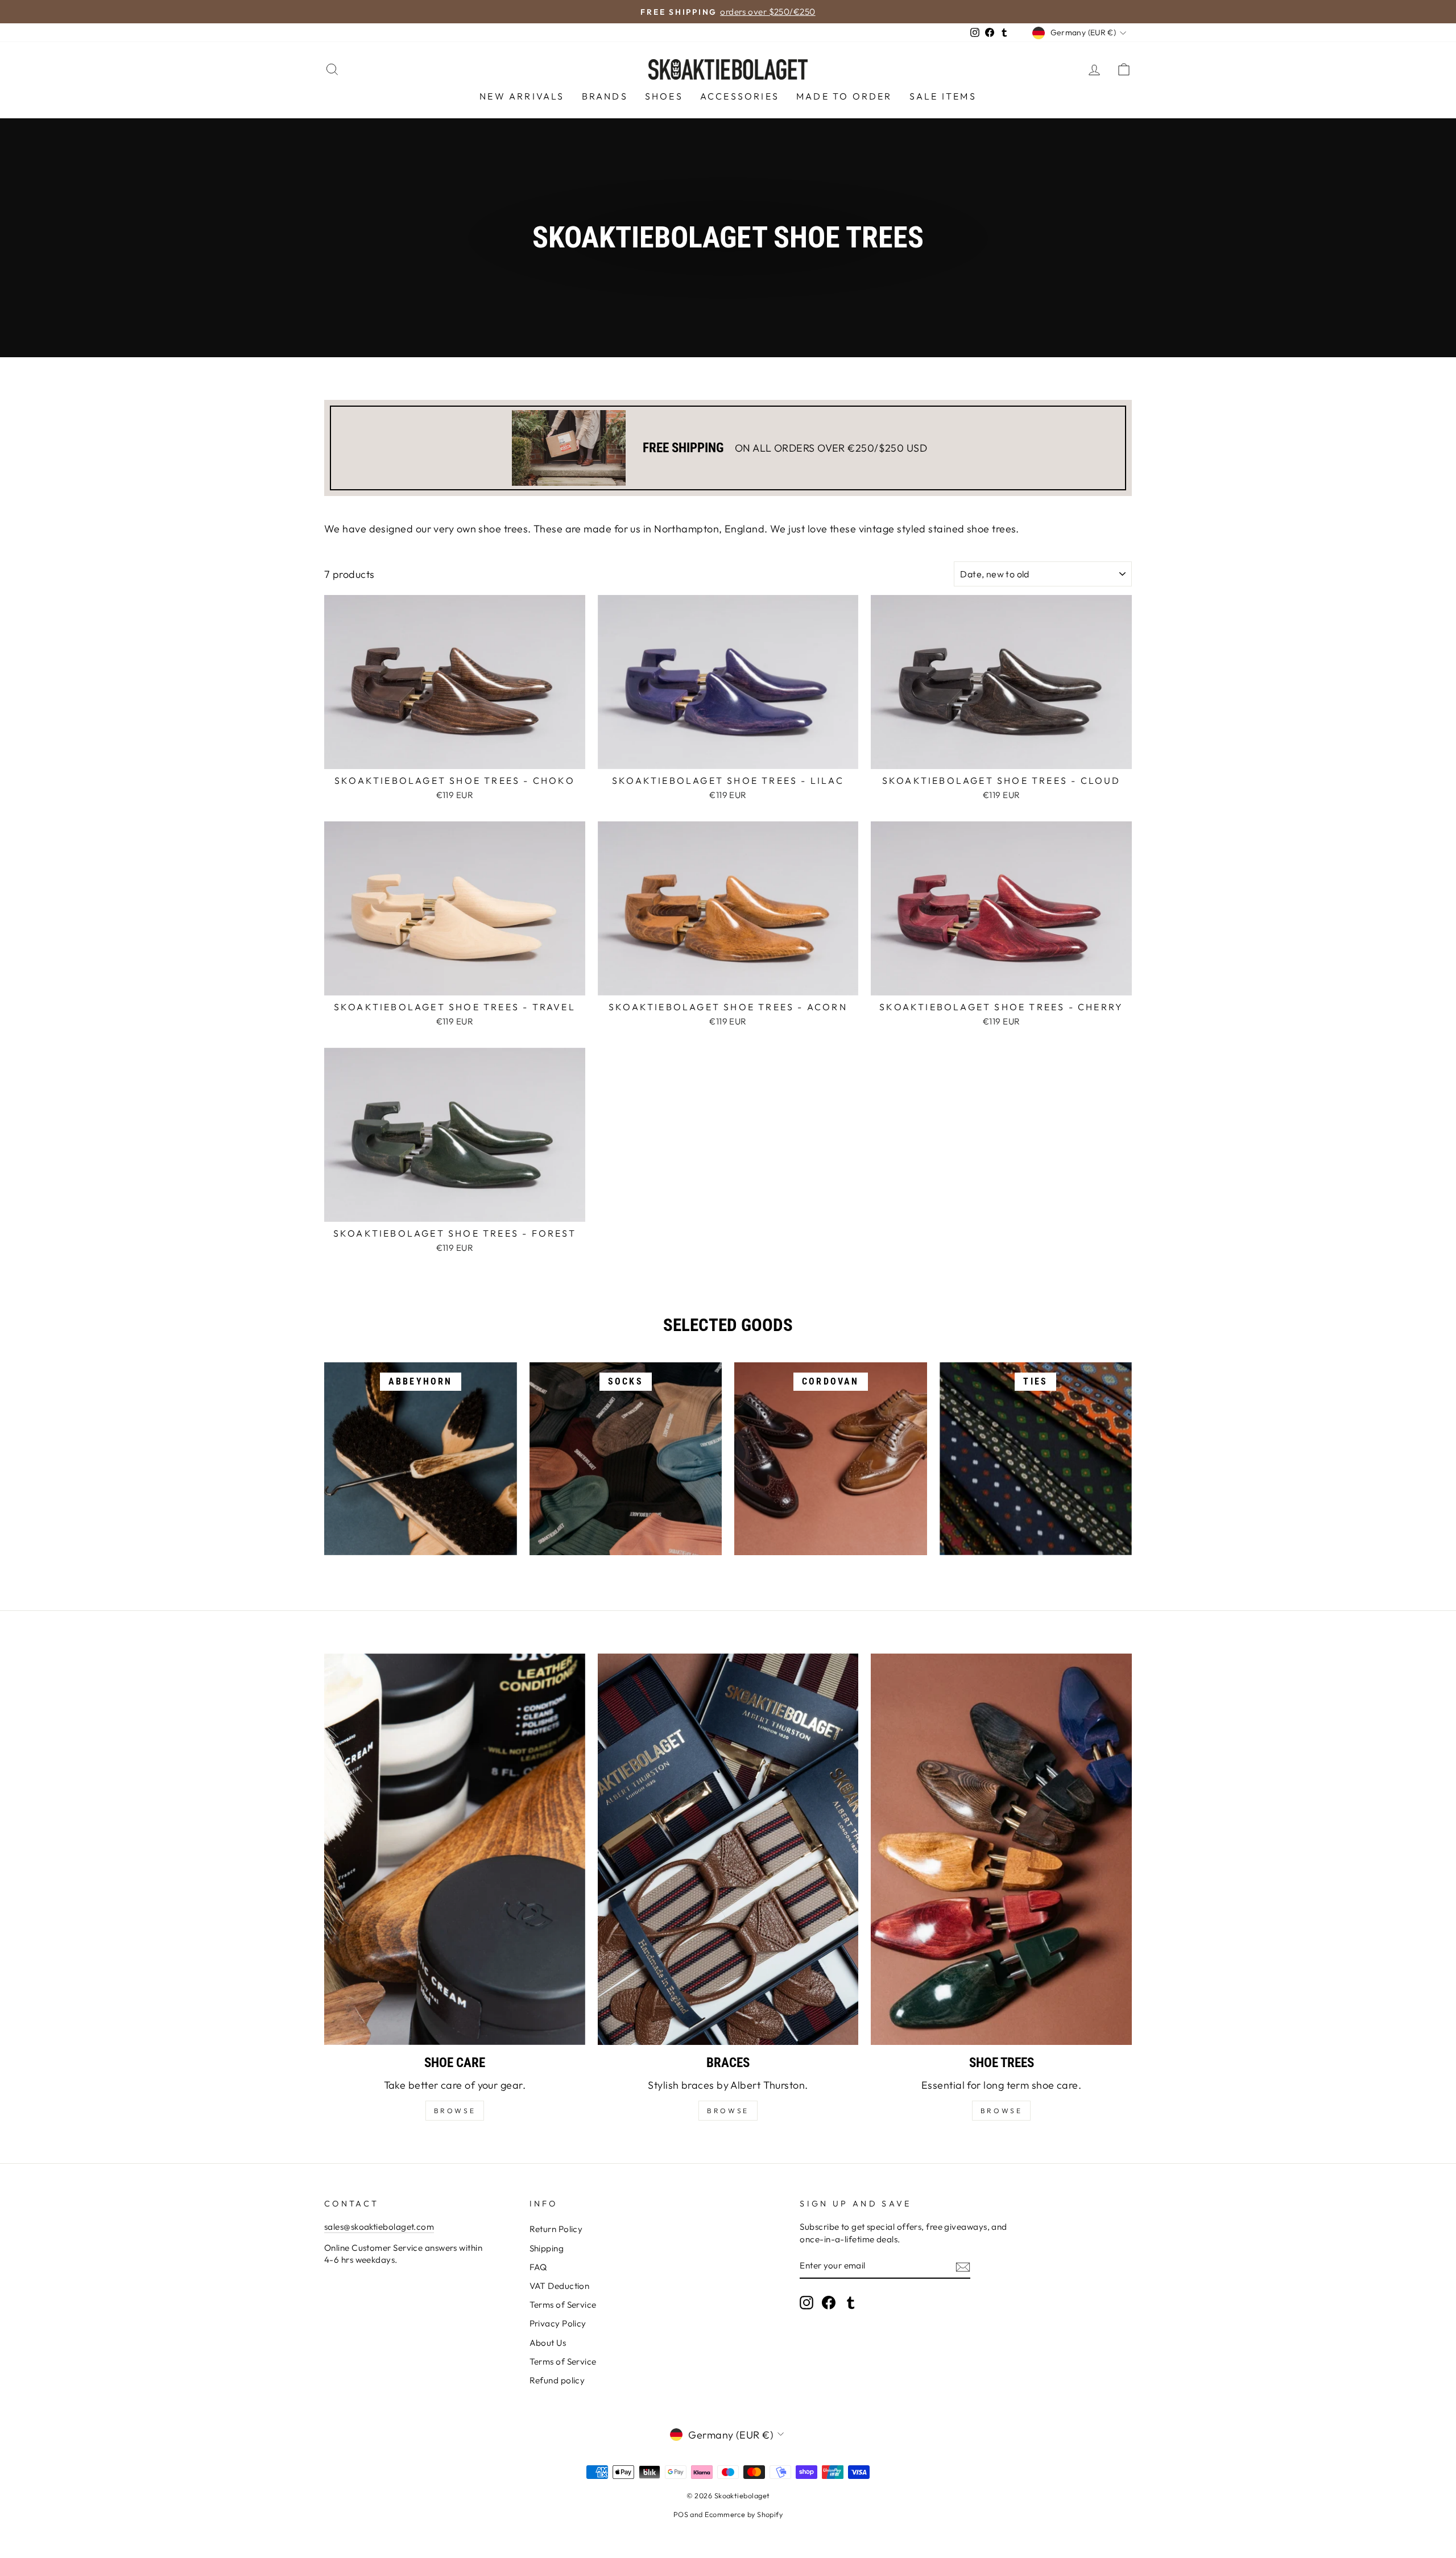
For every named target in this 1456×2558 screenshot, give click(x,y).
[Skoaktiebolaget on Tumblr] (851, 2303)
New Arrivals (522, 96)
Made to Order (844, 96)
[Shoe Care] (455, 1849)
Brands (605, 96)
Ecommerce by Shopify (744, 2514)
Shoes (664, 96)
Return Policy (556, 2229)
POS (681, 2514)
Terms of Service (563, 2305)
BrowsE (455, 2111)
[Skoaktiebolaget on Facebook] (829, 2303)
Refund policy (557, 2380)
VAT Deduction (560, 2286)
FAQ (538, 2267)
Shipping (547, 2248)
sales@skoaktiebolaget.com (379, 2227)
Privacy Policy (558, 2323)
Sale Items (943, 96)
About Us (548, 2343)
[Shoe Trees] (1001, 1849)
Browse (728, 2111)
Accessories (740, 96)
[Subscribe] (963, 2266)
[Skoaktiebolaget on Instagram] (806, 2303)
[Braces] (728, 1849)
